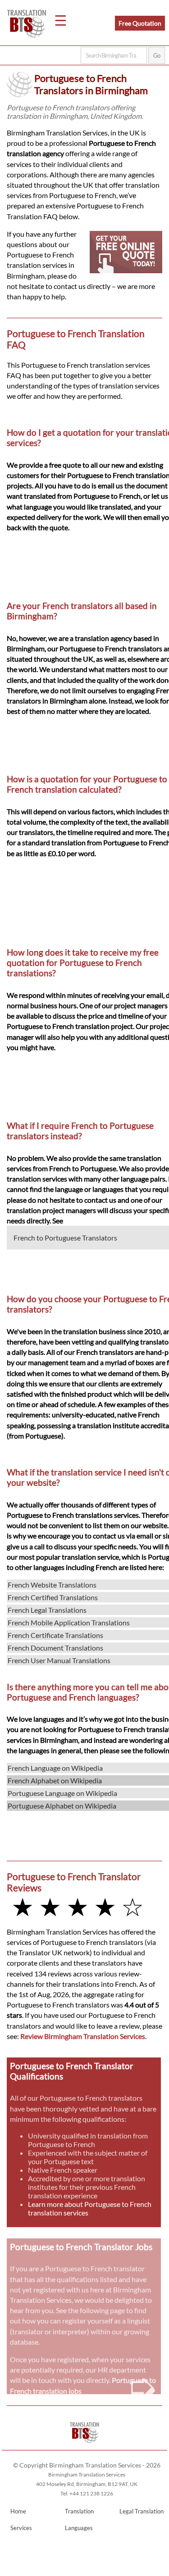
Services (21, 2528)
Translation (79, 2511)
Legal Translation (142, 2511)
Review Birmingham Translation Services (83, 2036)
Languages (79, 2528)
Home (18, 2511)
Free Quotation (140, 23)
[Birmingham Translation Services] (84, 2446)
